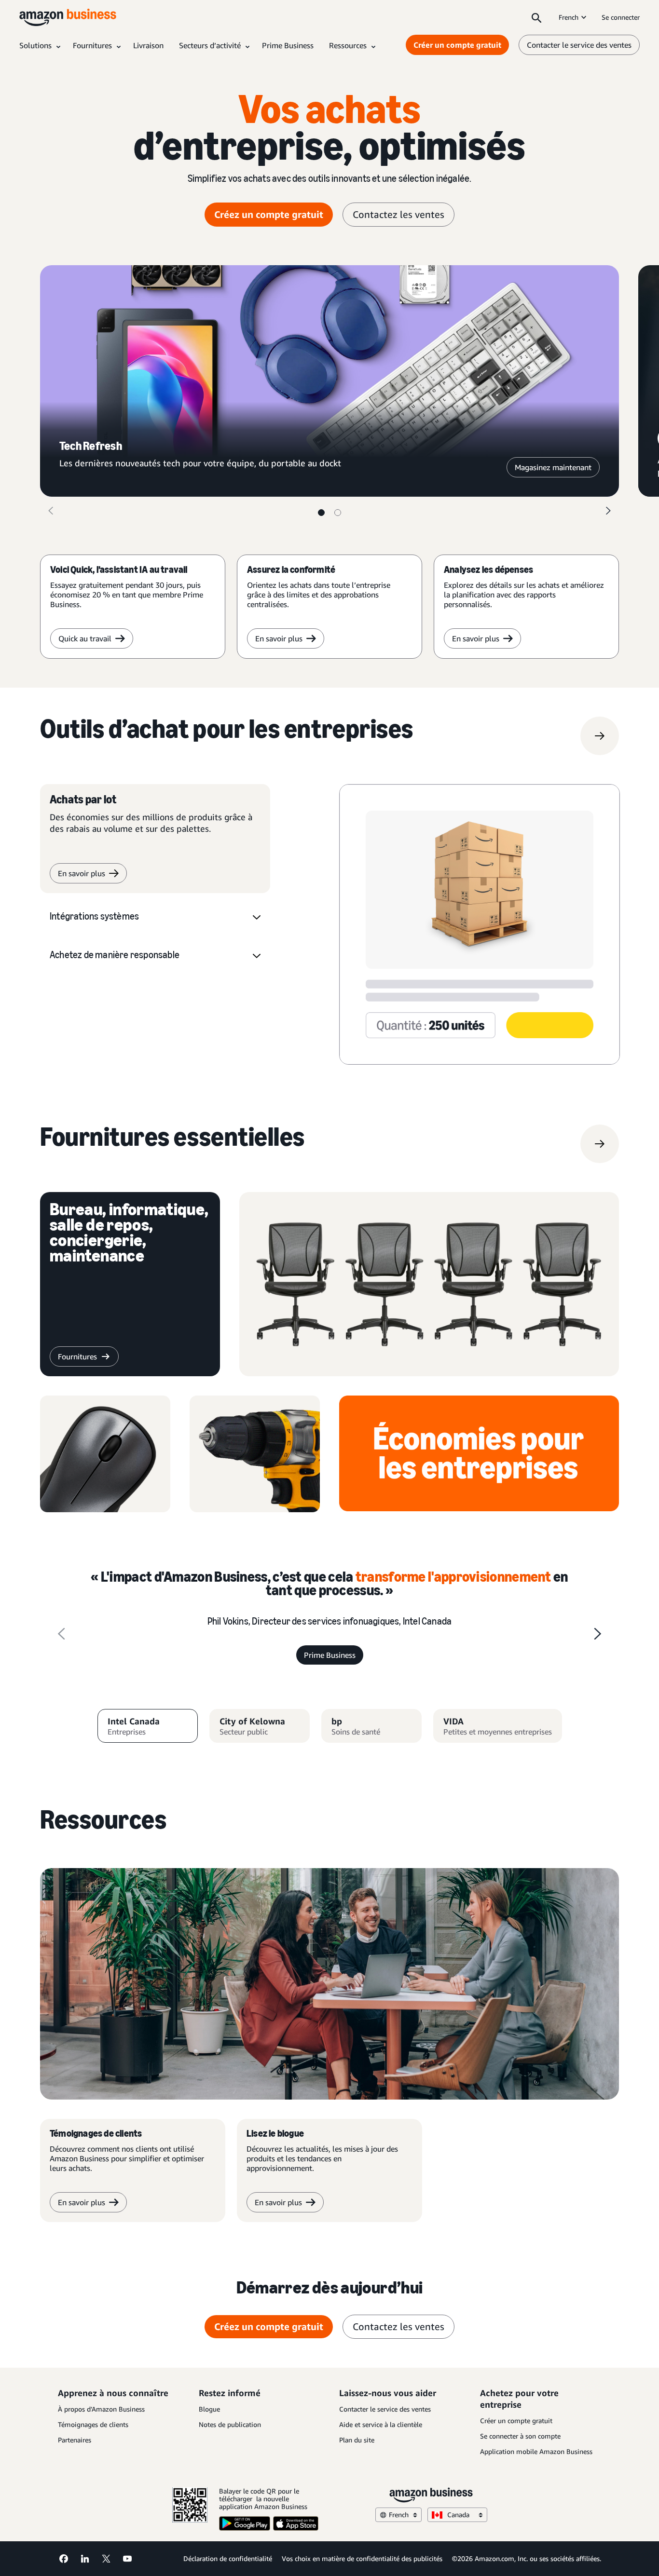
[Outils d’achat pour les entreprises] (600, 736)
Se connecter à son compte (520, 2436)
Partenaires (75, 2440)
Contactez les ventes (398, 214)
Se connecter (621, 17)
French (569, 17)
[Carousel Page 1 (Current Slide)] (321, 513)
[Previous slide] (61, 1634)
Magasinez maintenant (553, 467)
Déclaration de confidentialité (228, 2558)
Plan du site (357, 2440)
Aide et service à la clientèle (381, 2424)
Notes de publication (230, 2424)
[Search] (536, 17)
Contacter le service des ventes (579, 45)
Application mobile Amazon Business (536, 2451)
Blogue (209, 2409)
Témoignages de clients (93, 2424)
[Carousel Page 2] (338, 513)
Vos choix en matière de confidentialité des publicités (362, 2558)
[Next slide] (598, 1634)
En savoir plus (279, 638)
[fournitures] (600, 1144)
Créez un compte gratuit (269, 214)
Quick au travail (85, 638)
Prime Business (330, 1655)
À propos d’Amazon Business (101, 2409)
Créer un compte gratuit (457, 45)
